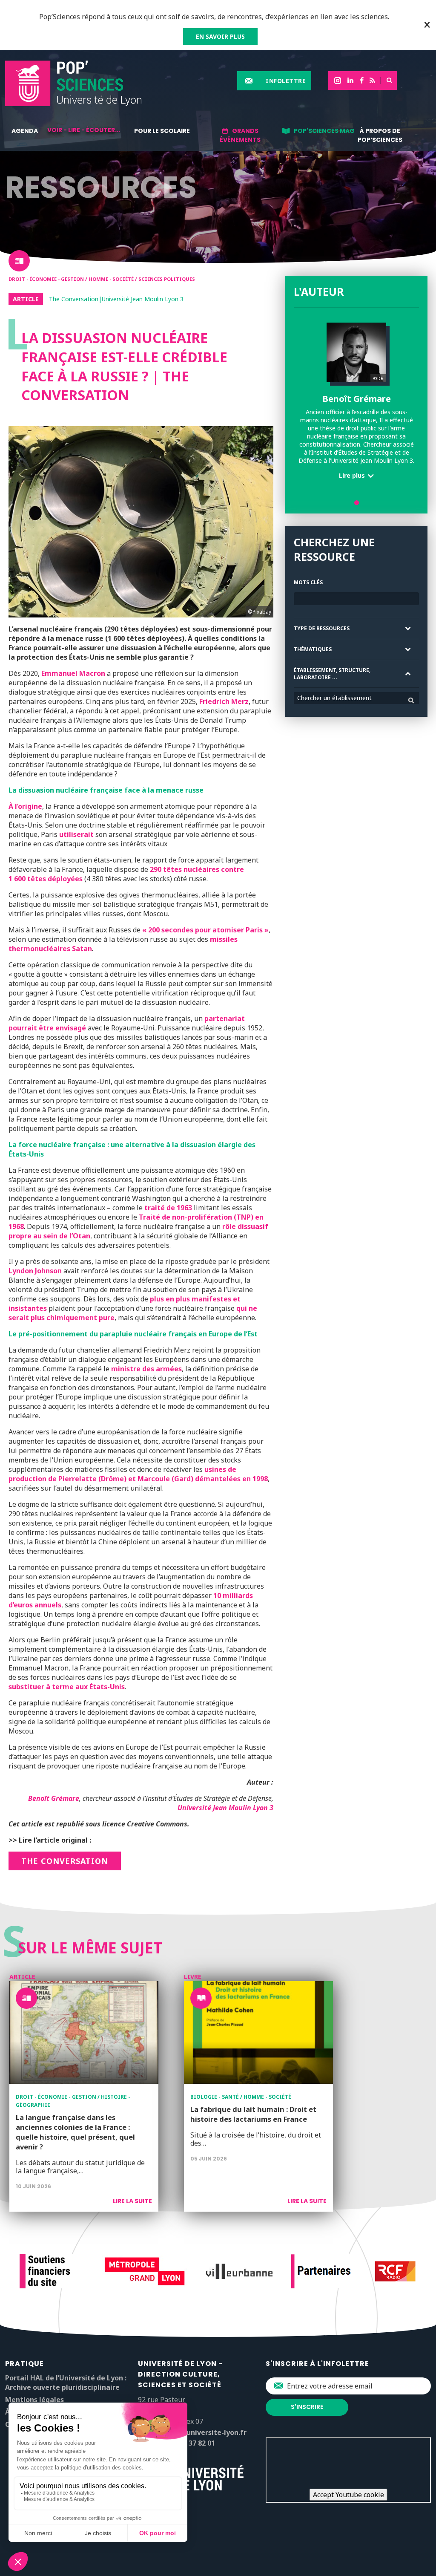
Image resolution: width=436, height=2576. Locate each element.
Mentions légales (34, 2400)
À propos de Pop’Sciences (380, 135)
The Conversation (65, 1861)
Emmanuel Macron (73, 673)
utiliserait (76, 834)
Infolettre (286, 81)
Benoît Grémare (54, 1798)
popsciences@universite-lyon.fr (192, 2432)
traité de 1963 (168, 1208)
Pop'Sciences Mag (324, 131)
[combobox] (356, 698)
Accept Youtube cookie (349, 2495)
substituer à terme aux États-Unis (67, 1687)
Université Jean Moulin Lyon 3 (225, 1808)
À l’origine (25, 806)
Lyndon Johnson (35, 1271)
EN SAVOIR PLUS (220, 36)
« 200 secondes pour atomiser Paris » (205, 930)
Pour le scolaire (162, 131)
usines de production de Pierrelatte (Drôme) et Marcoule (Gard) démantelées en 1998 (138, 1474)
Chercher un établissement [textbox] (334, 698)
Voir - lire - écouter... (84, 130)
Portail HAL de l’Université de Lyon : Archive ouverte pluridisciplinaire (66, 2383)
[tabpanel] (356, 404)
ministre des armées (146, 1369)
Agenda (25, 131)
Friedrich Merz (224, 701)
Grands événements (240, 135)
